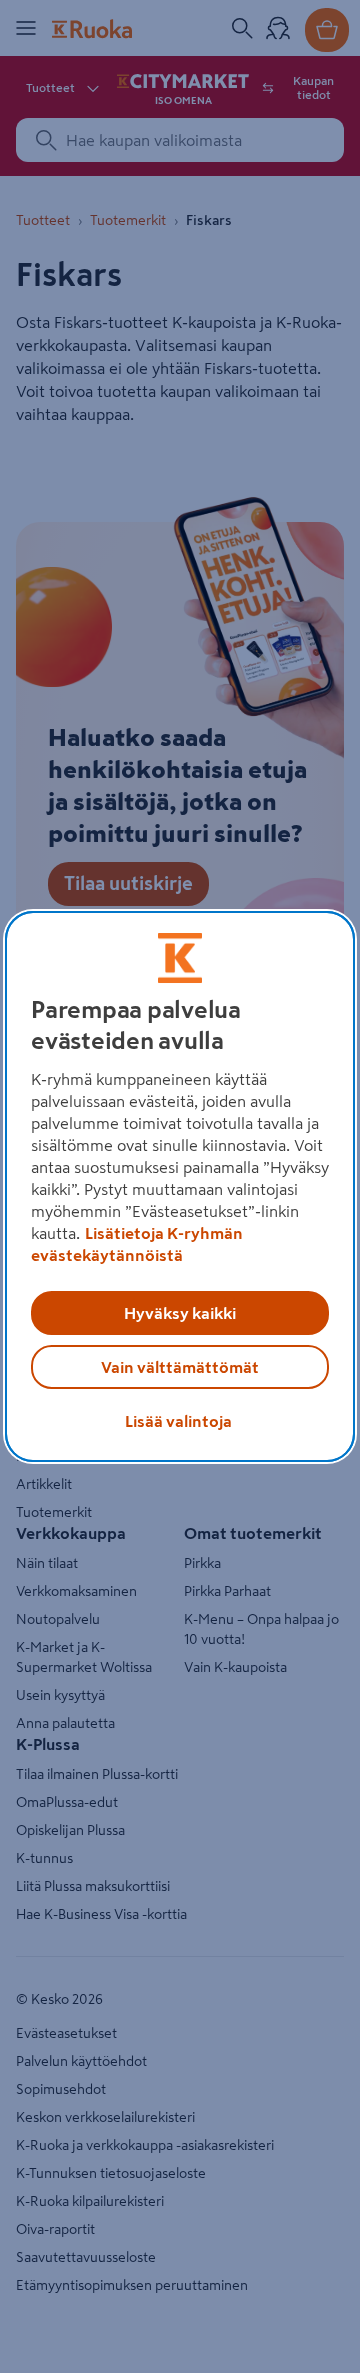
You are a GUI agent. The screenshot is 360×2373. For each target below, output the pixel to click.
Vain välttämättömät (180, 1367)
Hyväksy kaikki (180, 1313)
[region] (180, 1187)
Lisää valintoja (178, 1421)
